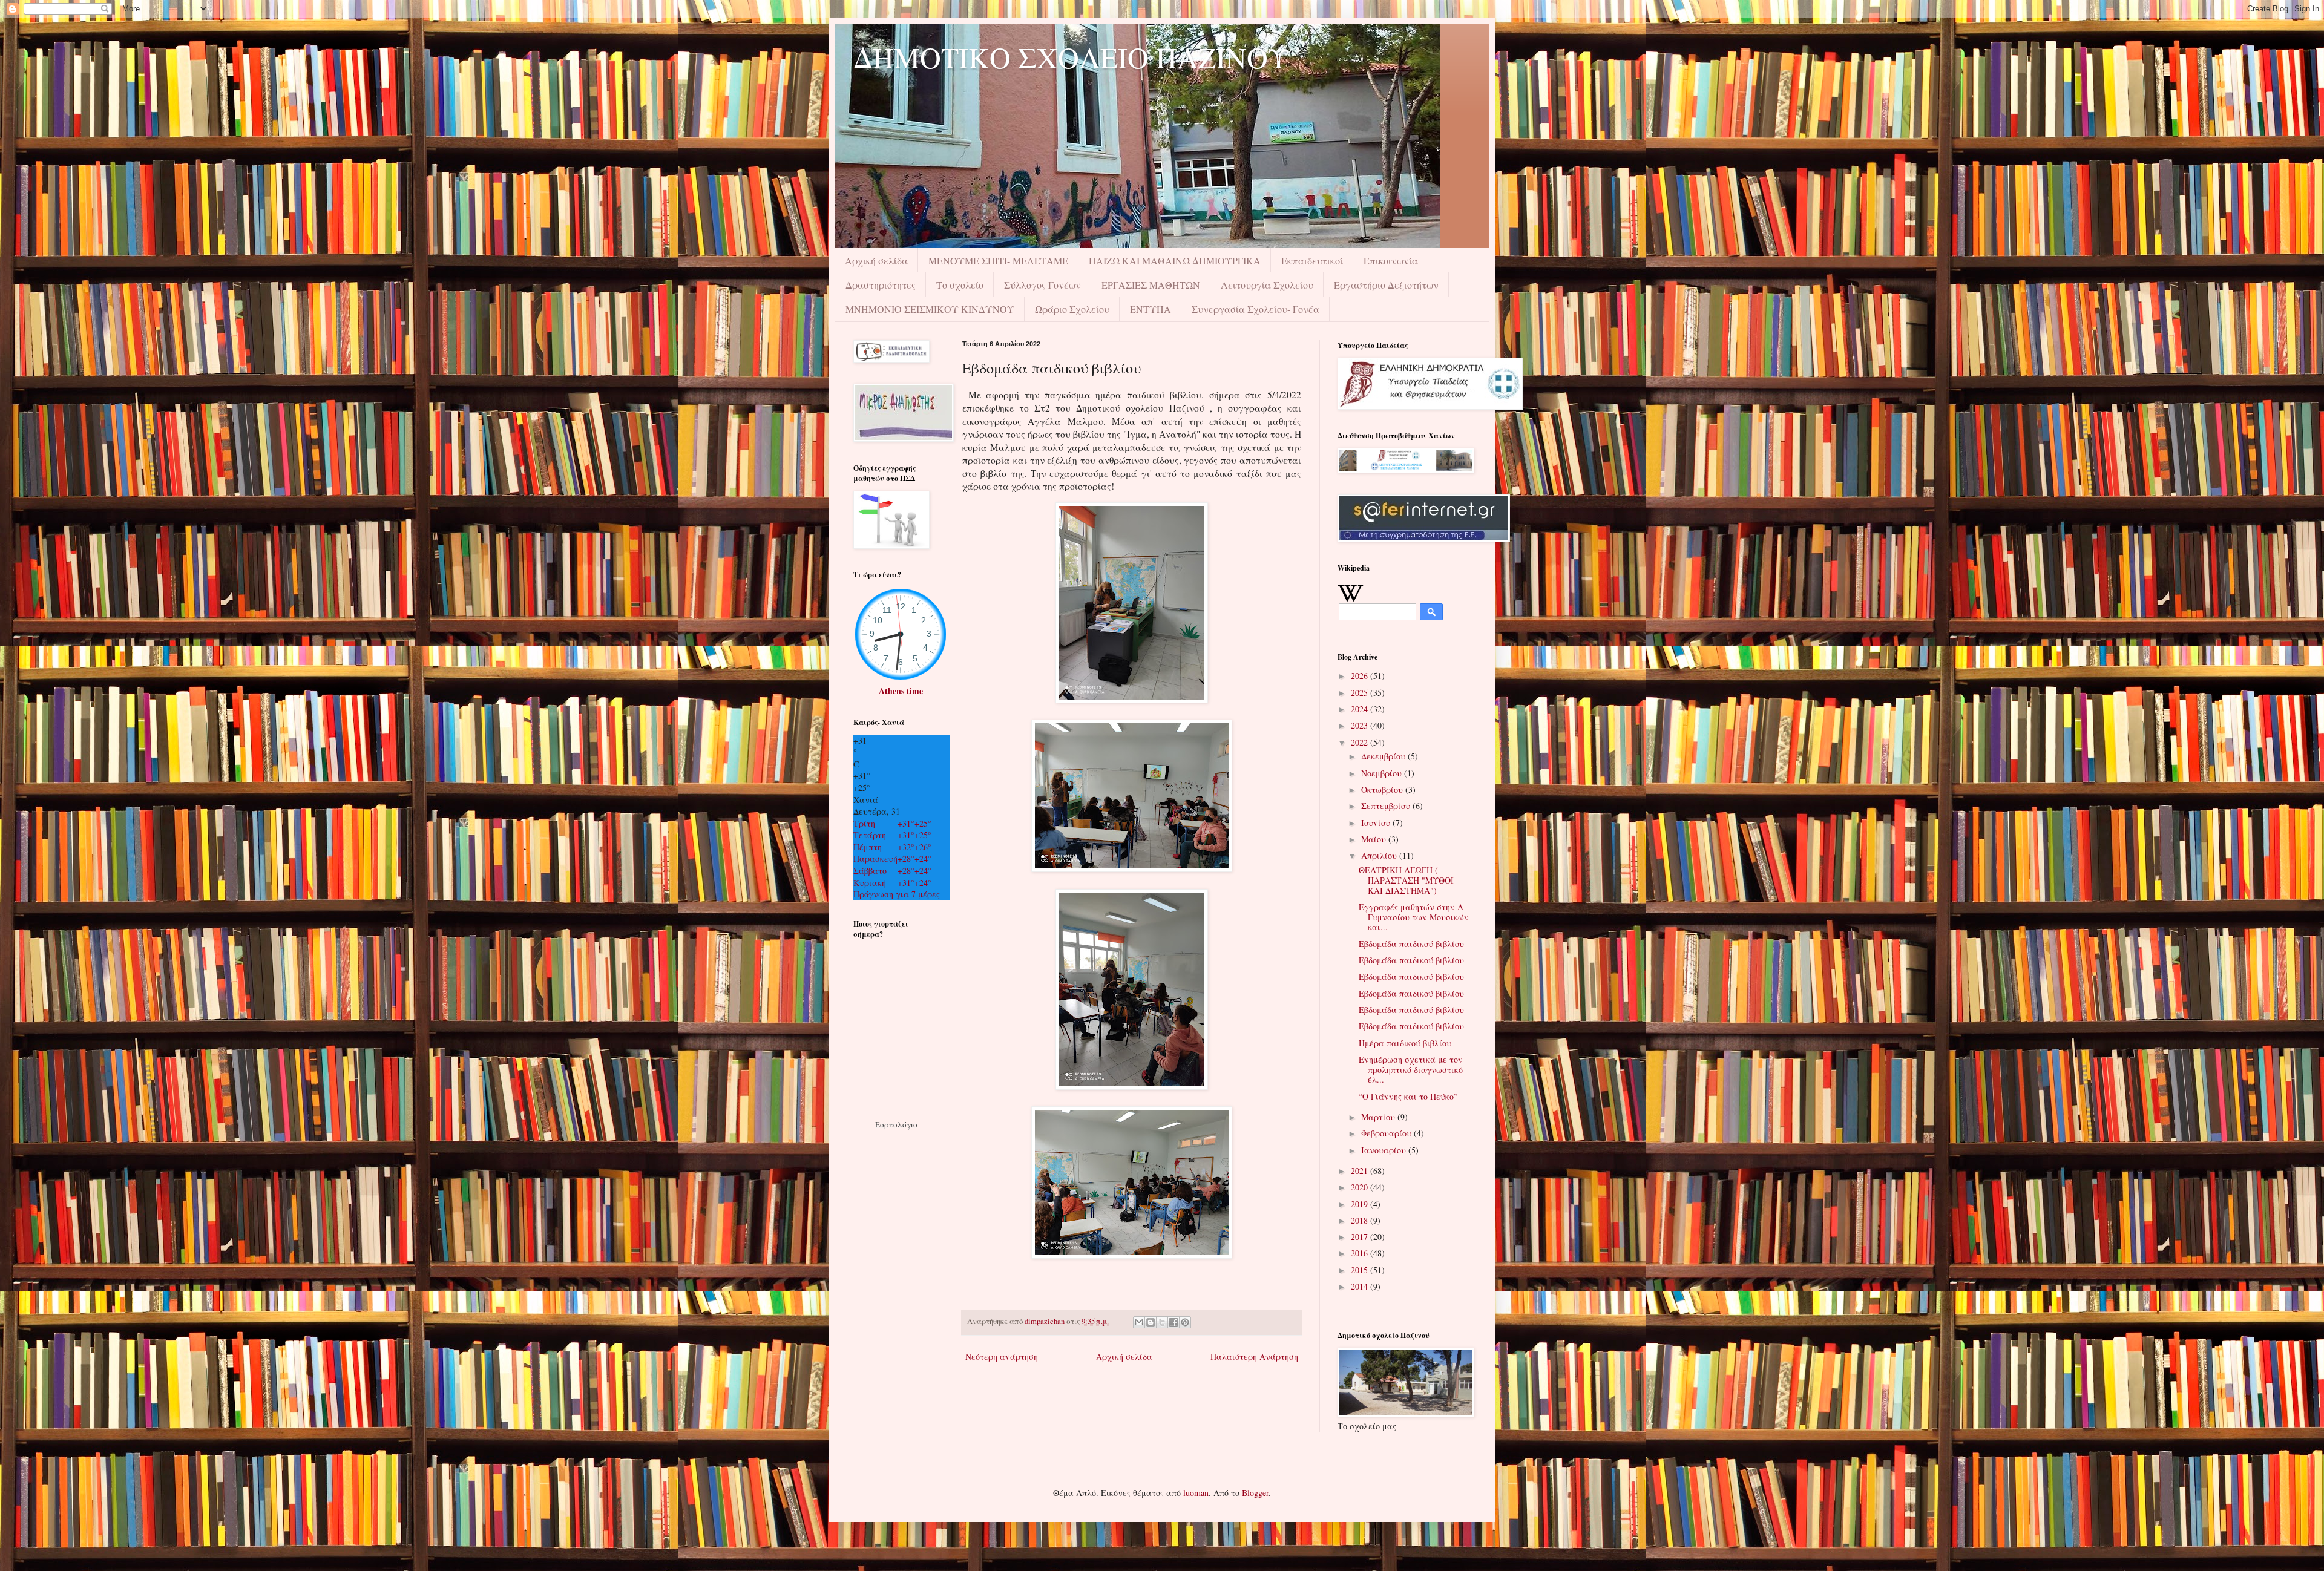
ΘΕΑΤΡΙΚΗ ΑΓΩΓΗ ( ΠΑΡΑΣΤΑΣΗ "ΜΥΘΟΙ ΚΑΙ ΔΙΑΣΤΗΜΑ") (1406, 880)
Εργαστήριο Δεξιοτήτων (1386, 285)
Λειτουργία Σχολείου (1267, 285)
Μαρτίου (1379, 1117)
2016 (1361, 1253)
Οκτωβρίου (1383, 789)
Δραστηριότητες (881, 285)
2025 (1361, 693)
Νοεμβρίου (1383, 773)
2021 (1361, 1171)
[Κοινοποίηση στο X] (1162, 1322)
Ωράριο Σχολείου (1072, 309)
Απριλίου (1380, 855)
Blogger (1255, 1493)
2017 (1361, 1237)
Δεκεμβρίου (1384, 756)
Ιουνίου (1377, 823)
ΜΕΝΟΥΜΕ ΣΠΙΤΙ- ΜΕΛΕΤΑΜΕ (998, 261)
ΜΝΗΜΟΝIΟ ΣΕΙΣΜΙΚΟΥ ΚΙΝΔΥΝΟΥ (930, 309)
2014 (1361, 1286)
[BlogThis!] (1151, 1322)
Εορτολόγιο (896, 1124)
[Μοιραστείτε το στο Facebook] (1173, 1322)
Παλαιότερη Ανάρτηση (1254, 1356)
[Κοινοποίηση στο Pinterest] (1185, 1322)
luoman (1196, 1493)
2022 (1361, 742)
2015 (1361, 1270)
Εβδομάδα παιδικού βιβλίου (1411, 944)
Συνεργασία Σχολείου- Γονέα (1256, 309)
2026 (1361, 676)
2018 (1361, 1220)
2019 (1361, 1204)
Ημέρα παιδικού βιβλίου (1405, 1043)
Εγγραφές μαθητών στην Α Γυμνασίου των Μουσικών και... (1414, 917)
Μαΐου (1375, 839)
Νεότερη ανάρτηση (1002, 1356)
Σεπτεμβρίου (1387, 806)
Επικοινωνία (1391, 261)
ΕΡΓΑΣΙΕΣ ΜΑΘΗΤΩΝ (1151, 285)
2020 (1361, 1187)
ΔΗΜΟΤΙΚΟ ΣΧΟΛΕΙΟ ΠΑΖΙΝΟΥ (1071, 57)
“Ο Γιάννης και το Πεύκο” (1408, 1096)
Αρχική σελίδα (876, 261)
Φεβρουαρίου (1387, 1133)
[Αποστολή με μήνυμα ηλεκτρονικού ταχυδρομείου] (1139, 1322)
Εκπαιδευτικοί (1312, 261)
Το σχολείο (960, 285)
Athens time (901, 691)
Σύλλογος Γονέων (1042, 285)
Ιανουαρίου (1385, 1150)
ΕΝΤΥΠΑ (1151, 309)
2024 (1361, 709)
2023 (1361, 725)
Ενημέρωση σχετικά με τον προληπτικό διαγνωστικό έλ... (1411, 1070)
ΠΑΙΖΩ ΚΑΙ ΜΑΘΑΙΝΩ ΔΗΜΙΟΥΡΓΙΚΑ (1175, 261)
